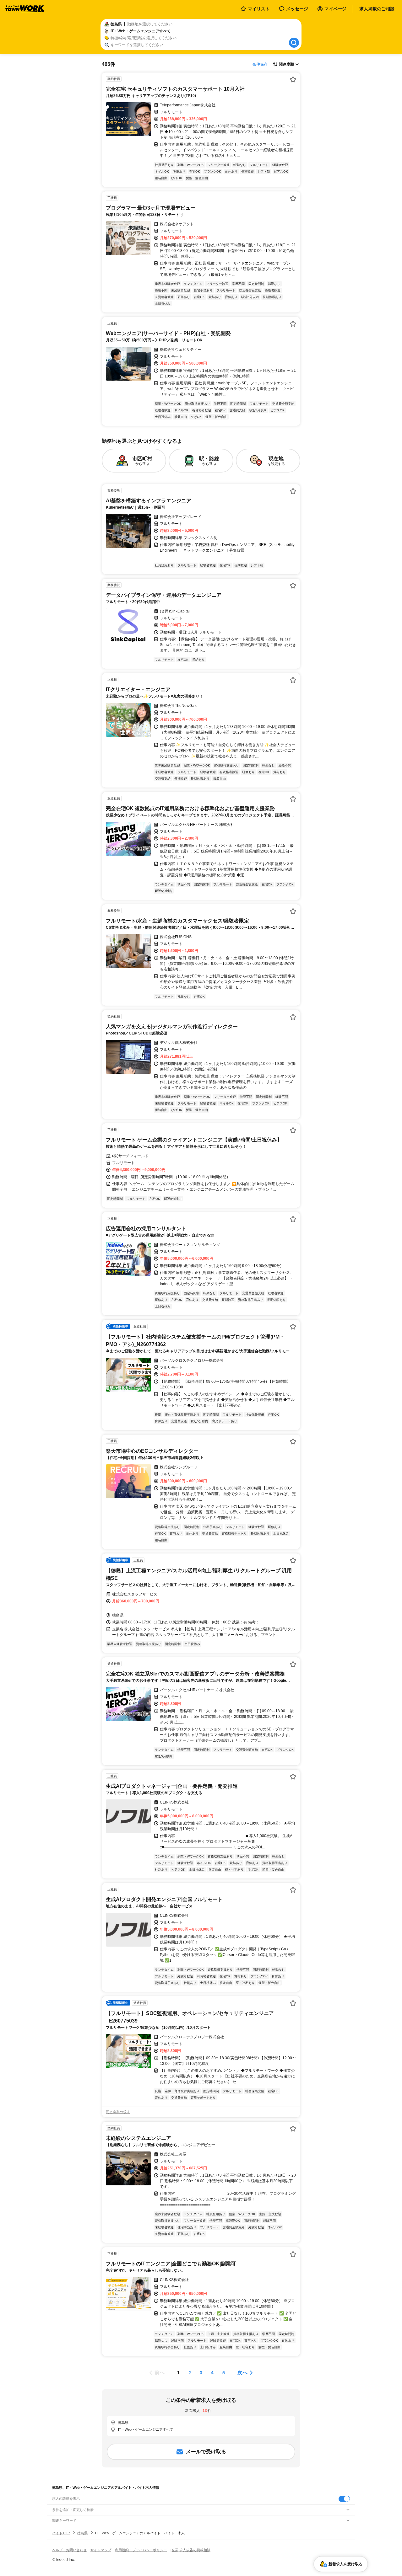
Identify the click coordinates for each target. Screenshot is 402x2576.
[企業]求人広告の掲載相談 (190, 2550)
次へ (242, 2373)
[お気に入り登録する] (293, 79)
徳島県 (82, 2533)
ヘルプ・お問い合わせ (69, 2550)
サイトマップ (101, 2550)
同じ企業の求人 (118, 2112)
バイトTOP (61, 2533)
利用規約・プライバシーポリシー (141, 2550)
